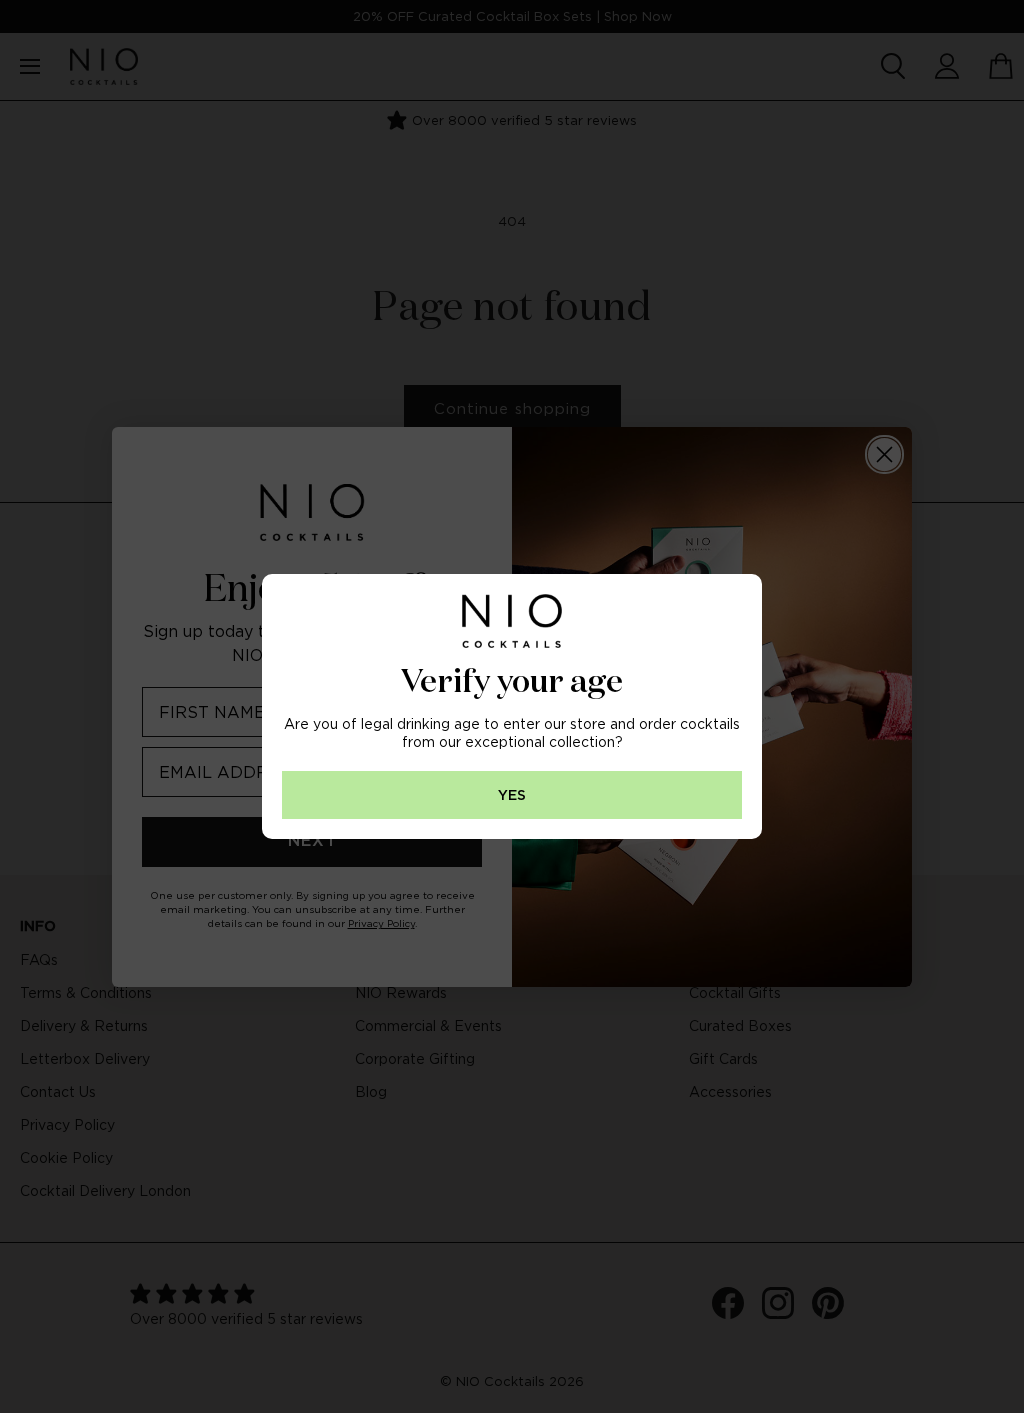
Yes (512, 795)
